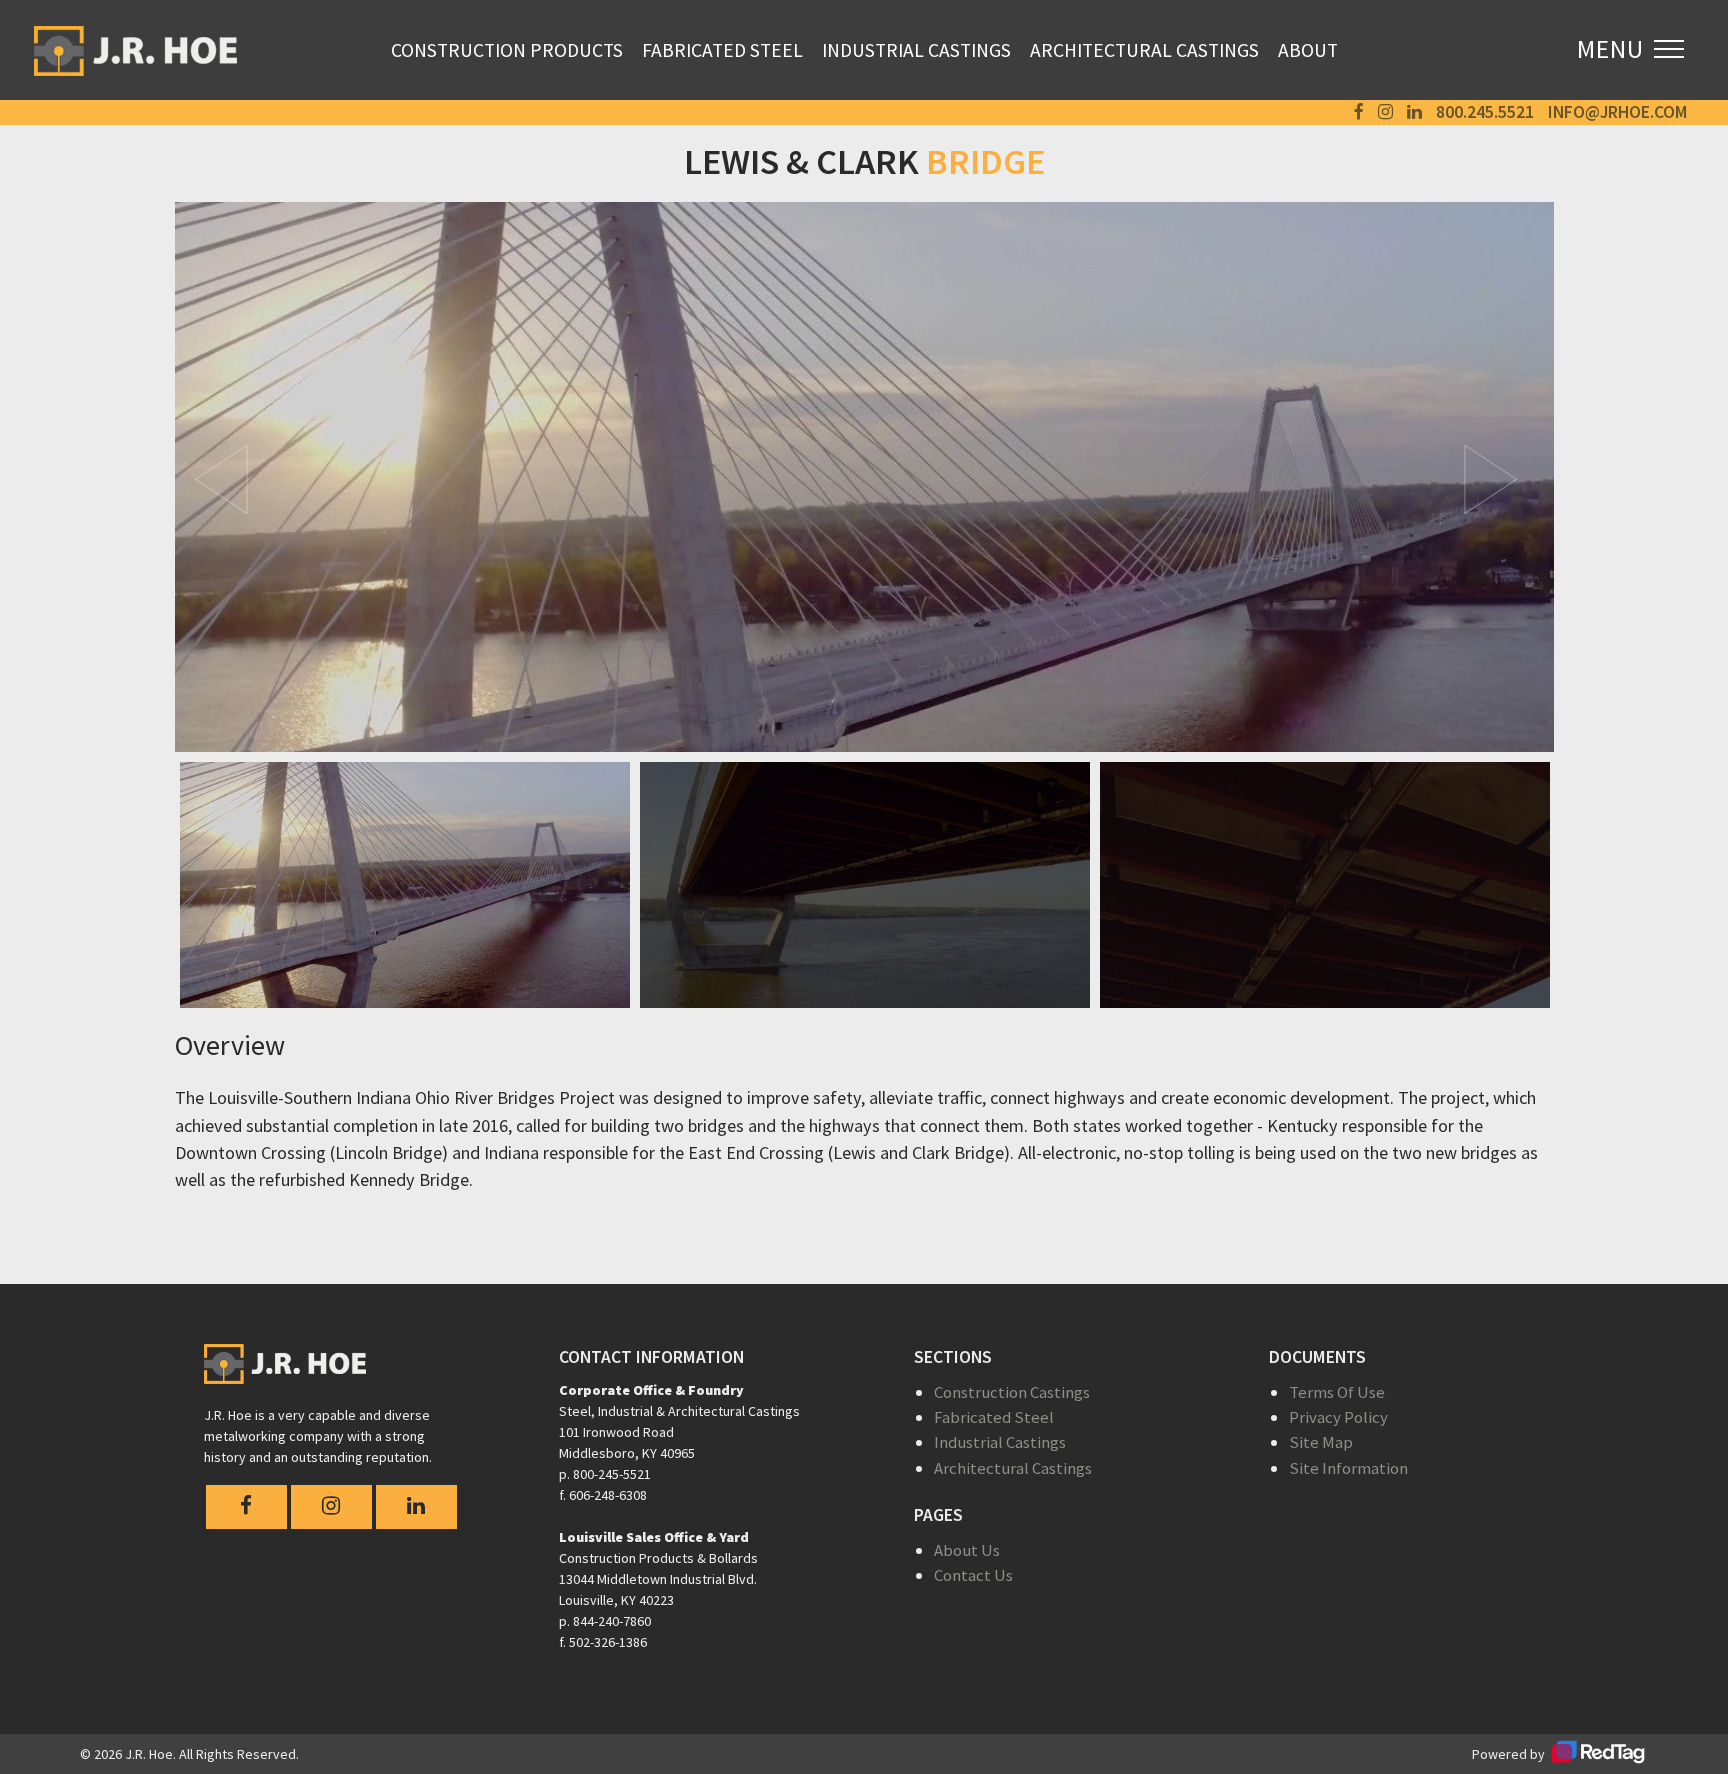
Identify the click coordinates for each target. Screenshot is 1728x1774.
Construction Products (507, 50)
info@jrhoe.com (1618, 112)
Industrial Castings (916, 50)
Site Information (1348, 1468)
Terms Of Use (1337, 1392)
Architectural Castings (1144, 50)
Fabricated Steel (722, 50)
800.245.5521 (1485, 112)
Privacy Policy (1338, 1417)
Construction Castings (1012, 1392)
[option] (864, 477)
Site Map (1321, 1442)
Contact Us (973, 1575)
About (1308, 50)
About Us (967, 1550)
